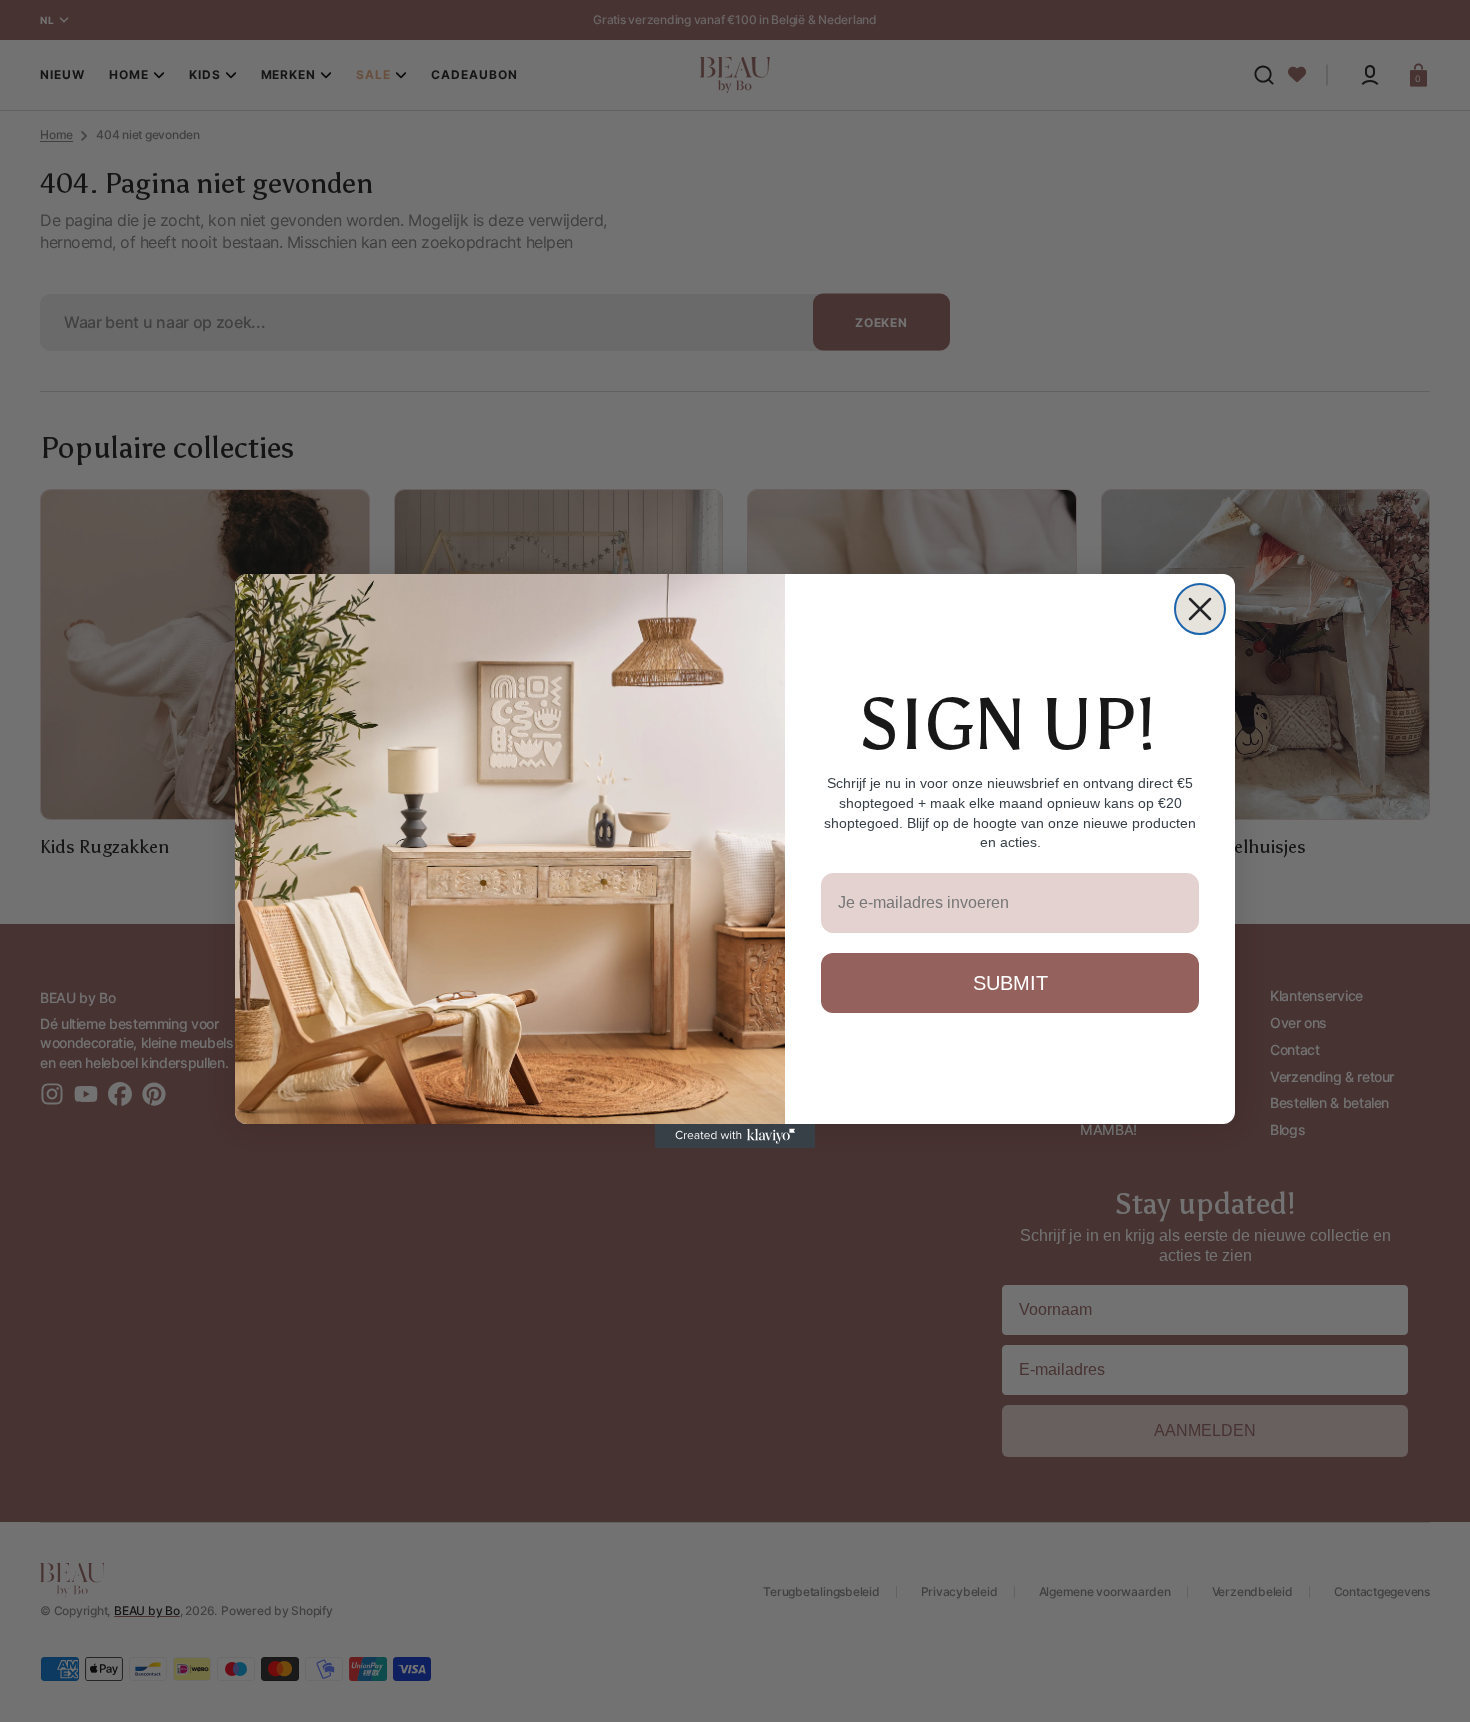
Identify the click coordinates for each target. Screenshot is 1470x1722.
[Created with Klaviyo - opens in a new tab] (735, 1136)
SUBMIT (1010, 983)
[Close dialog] (1200, 609)
